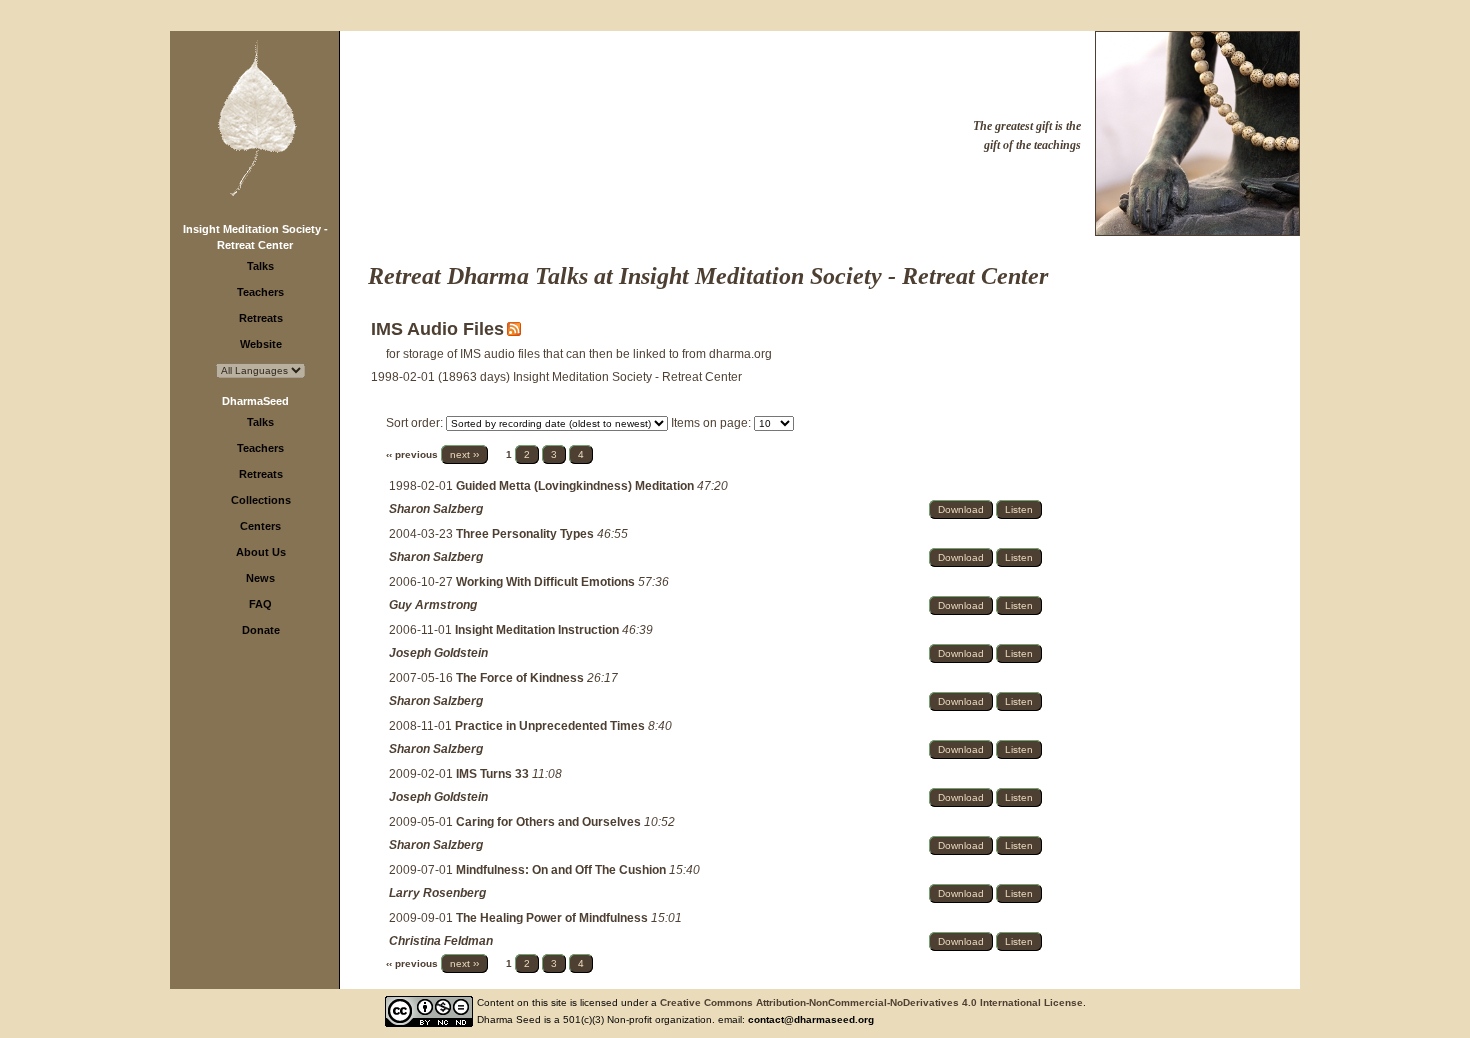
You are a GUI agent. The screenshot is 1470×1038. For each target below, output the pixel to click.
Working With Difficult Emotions (547, 582)
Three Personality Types (526, 534)
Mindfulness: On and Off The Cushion (562, 870)
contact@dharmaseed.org (811, 1019)
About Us (261, 552)
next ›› (464, 454)
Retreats (261, 318)
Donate (261, 630)
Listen (1019, 509)
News (260, 578)
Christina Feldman (441, 941)
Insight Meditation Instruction (538, 630)
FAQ (260, 604)
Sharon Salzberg (436, 509)
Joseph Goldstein (438, 653)
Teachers (260, 292)
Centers (260, 526)
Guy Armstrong (433, 605)
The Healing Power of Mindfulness (553, 918)
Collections (261, 500)
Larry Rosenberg (437, 893)
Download (961, 509)
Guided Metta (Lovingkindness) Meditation (576, 486)
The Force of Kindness (521, 678)
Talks (260, 266)
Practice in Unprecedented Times (551, 726)
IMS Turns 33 (494, 774)
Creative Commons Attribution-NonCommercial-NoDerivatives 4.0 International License (871, 1002)
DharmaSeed (255, 401)
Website (261, 344)
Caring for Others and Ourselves (550, 822)
